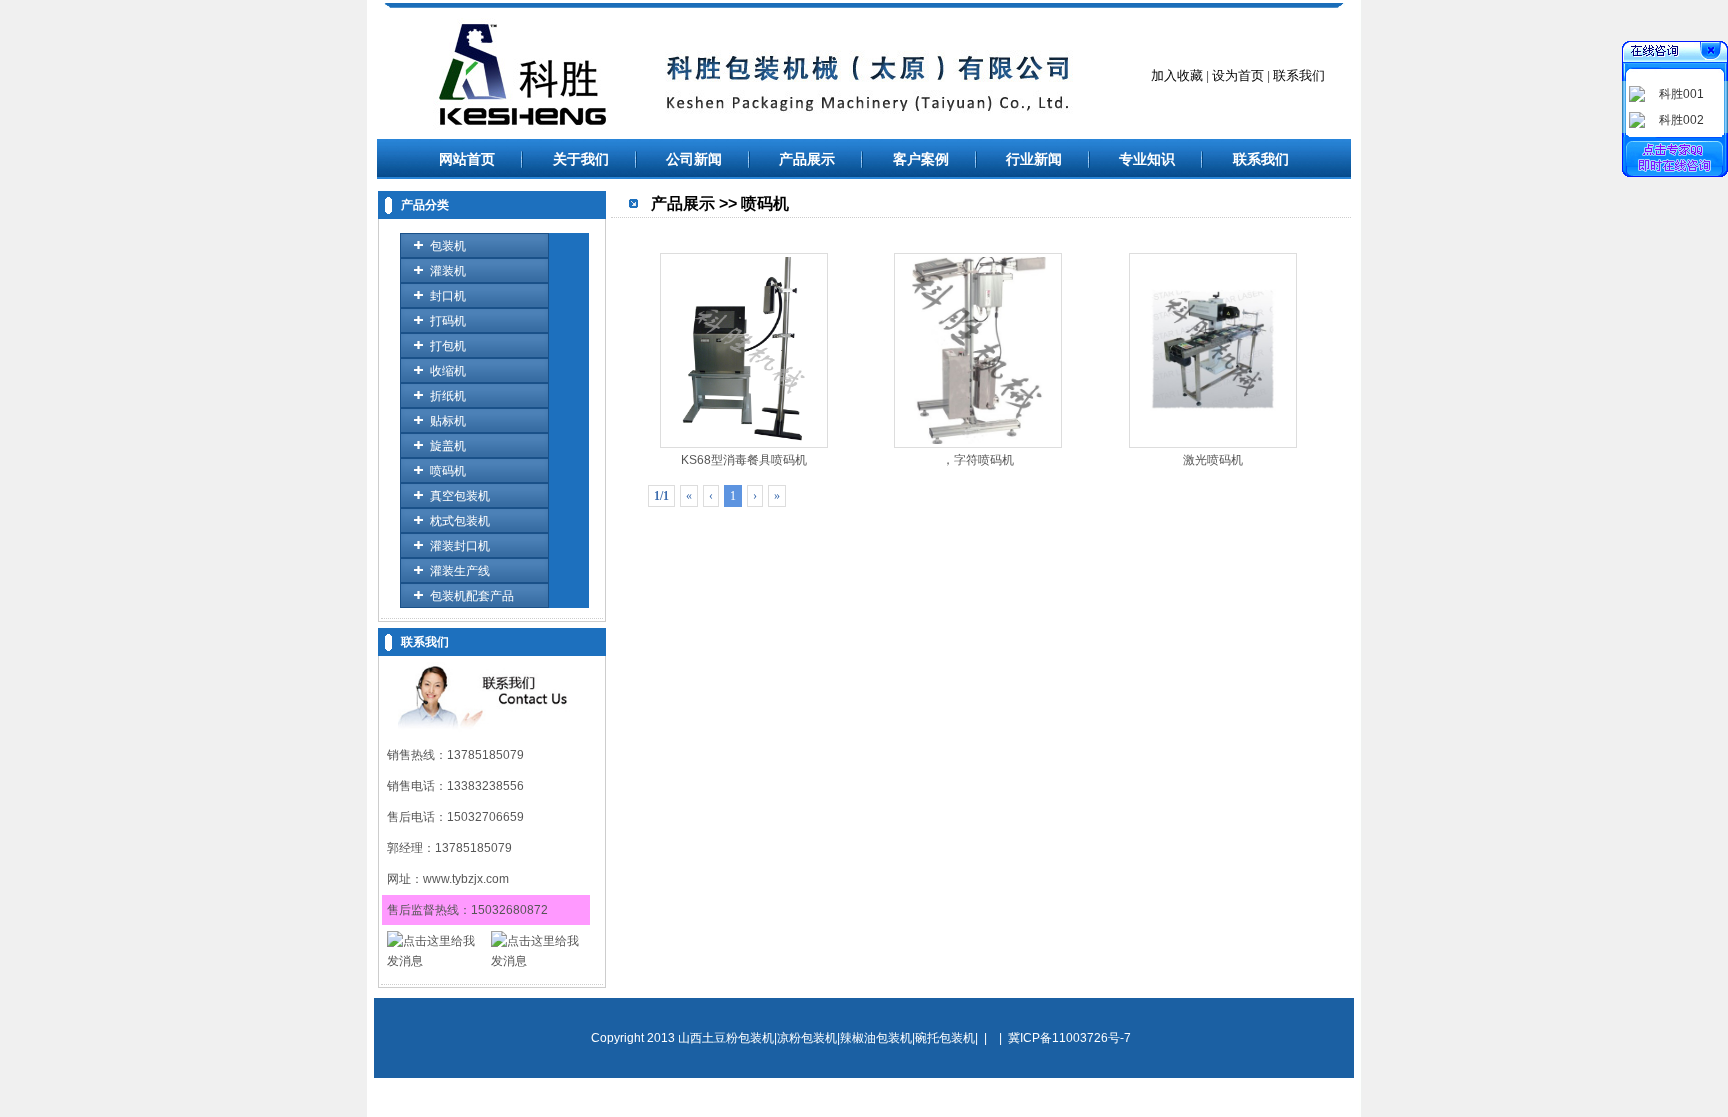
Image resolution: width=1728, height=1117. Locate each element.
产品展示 (807, 159)
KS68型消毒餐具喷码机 (744, 460)
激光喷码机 (1213, 460)
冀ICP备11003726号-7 (1069, 1038)
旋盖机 (448, 446)
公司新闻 (694, 159)
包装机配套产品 (472, 596)
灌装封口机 (460, 546)
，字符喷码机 (978, 460)
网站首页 (467, 159)
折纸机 (448, 396)
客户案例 (921, 159)
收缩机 (448, 371)
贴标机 (448, 421)
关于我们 (581, 159)
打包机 (448, 346)
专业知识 (1147, 159)
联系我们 (1261, 159)
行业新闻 (1034, 159)
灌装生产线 (460, 571)
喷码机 (448, 471)
